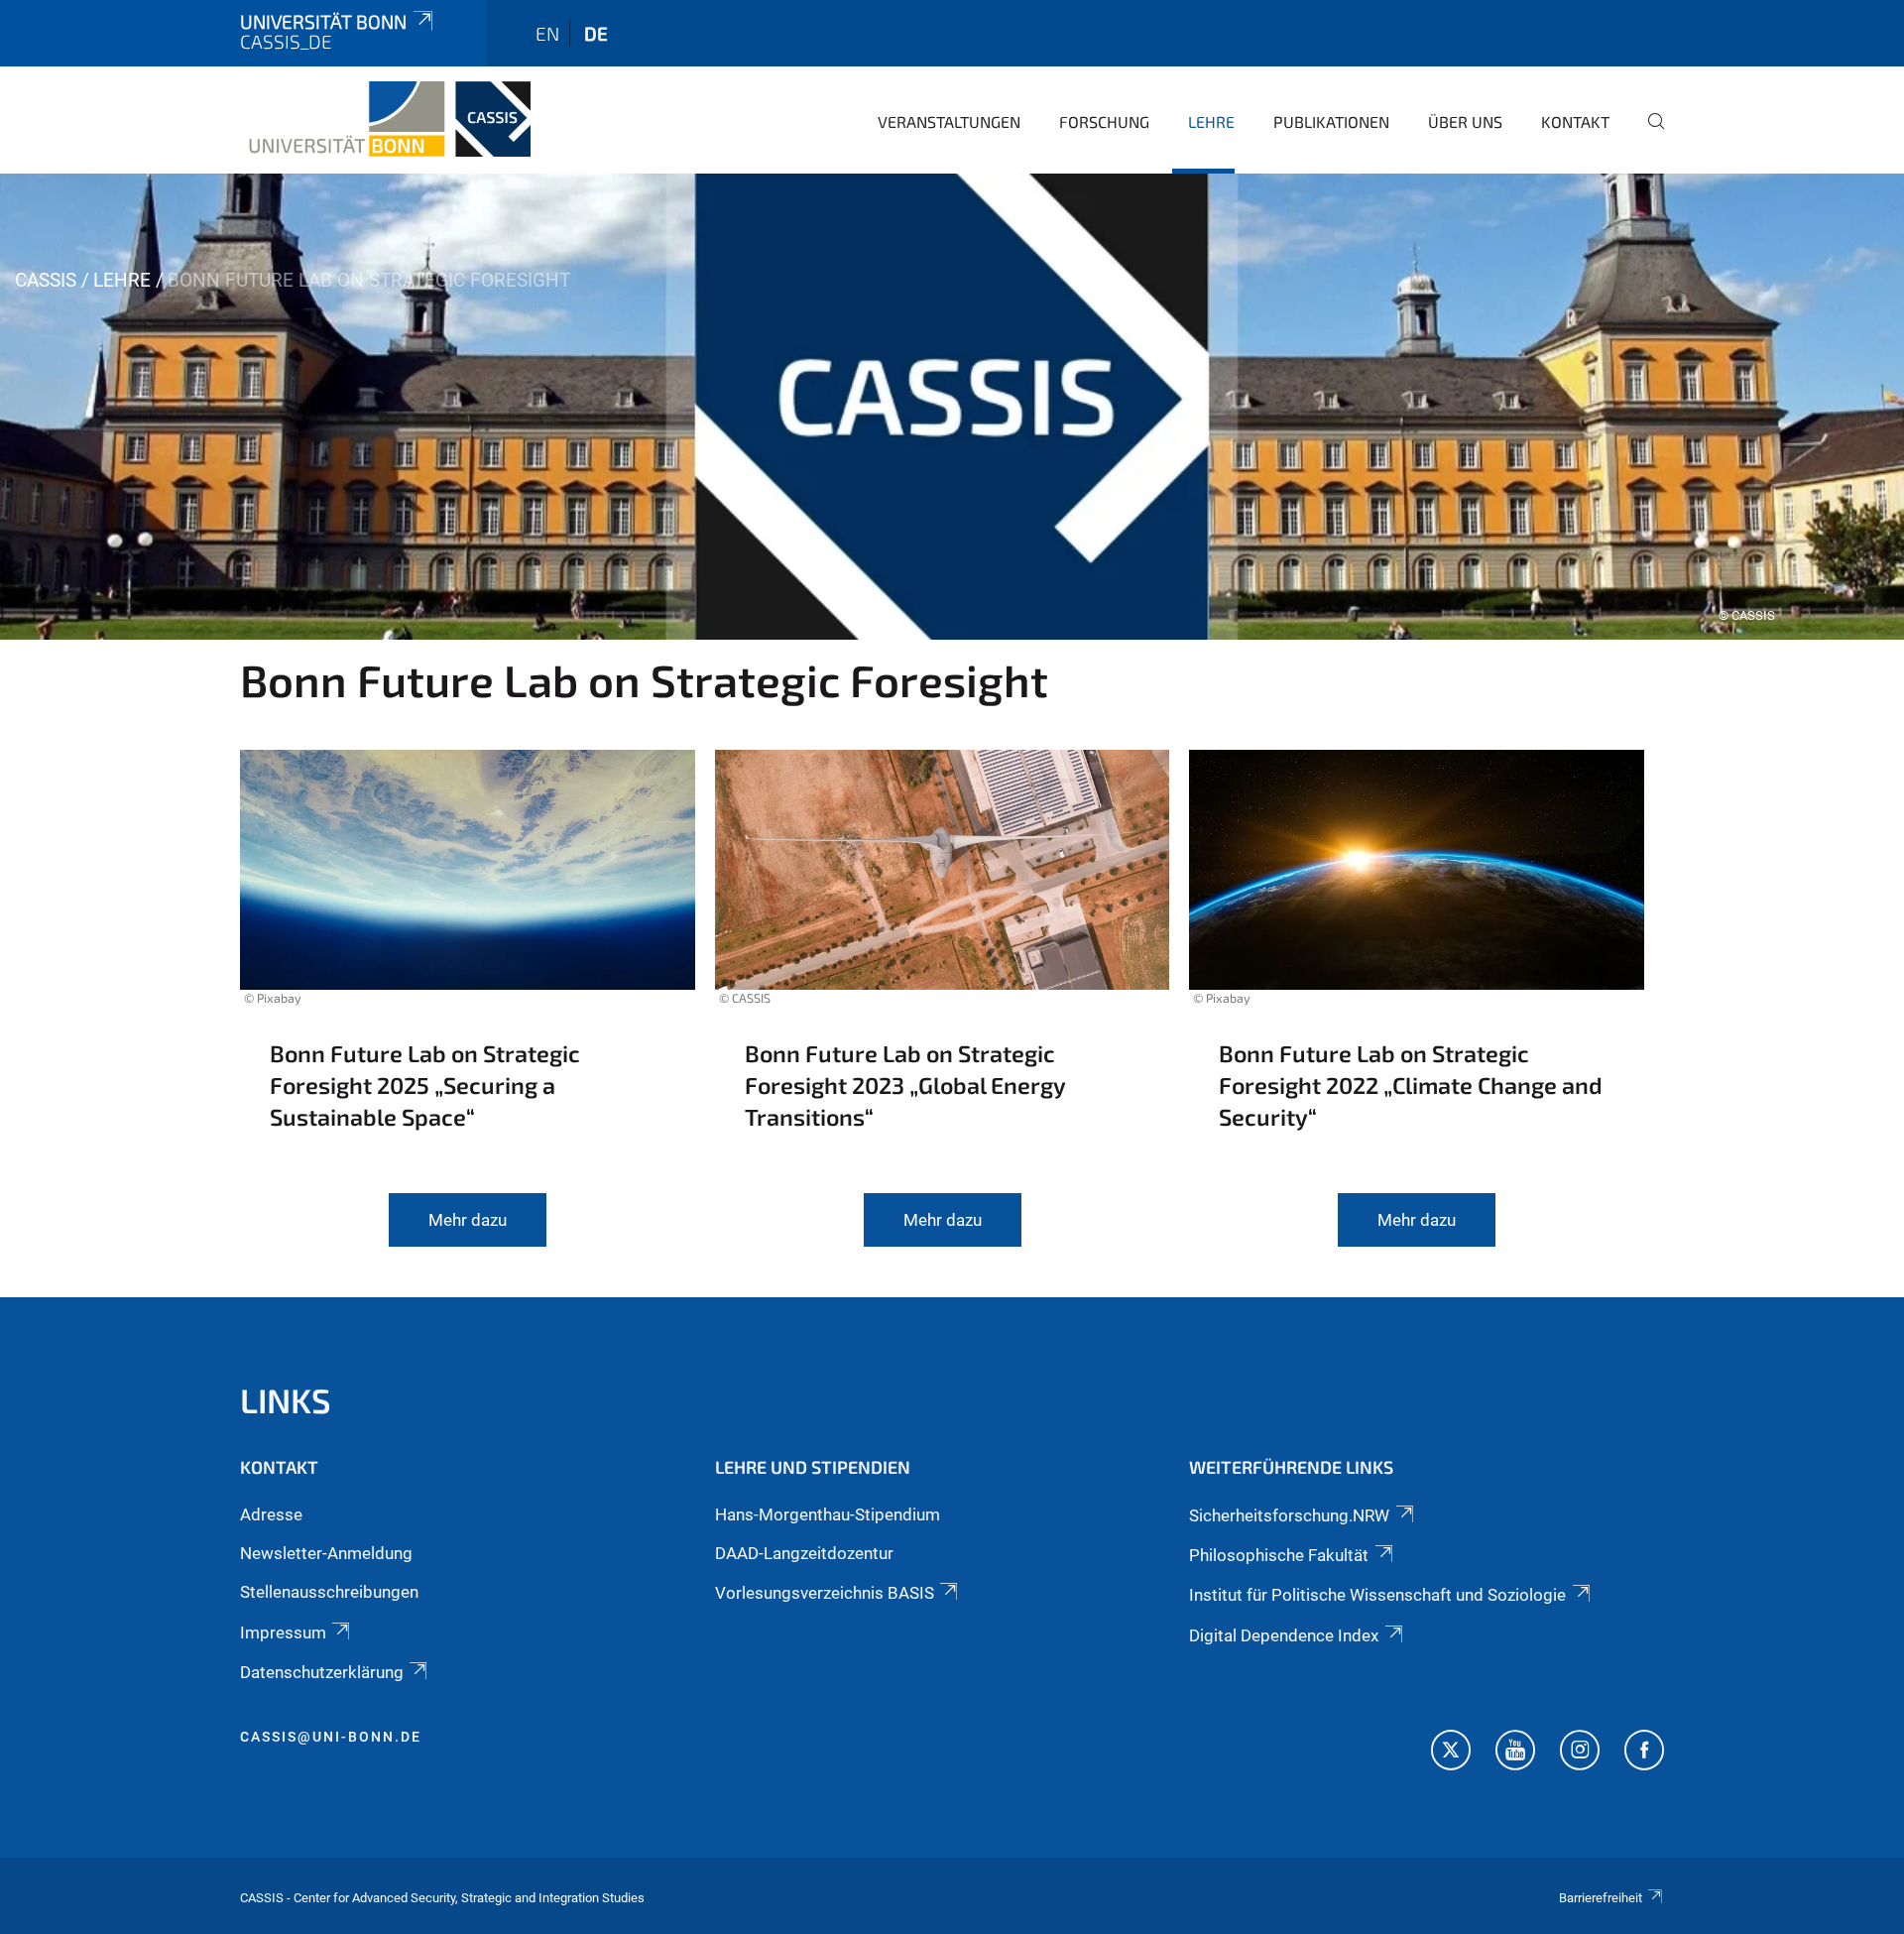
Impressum (283, 1632)
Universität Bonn (323, 21)
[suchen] (1648, 135)
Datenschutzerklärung (322, 1672)
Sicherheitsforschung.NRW (1289, 1515)
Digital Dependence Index (1284, 1635)
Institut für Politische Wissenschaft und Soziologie (1377, 1595)
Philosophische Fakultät (1279, 1555)
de (596, 33)
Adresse (271, 1514)
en (547, 33)
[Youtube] (1515, 1753)
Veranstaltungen (949, 121)
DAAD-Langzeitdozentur (804, 1553)
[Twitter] (1451, 1753)
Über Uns (1465, 121)
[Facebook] (1644, 1753)
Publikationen (1331, 121)
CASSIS (46, 280)
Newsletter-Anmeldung (326, 1553)
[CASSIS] (385, 119)
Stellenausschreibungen (329, 1592)
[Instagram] (1580, 1753)
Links (286, 1400)
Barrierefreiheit (1601, 1898)
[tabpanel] (952, 407)
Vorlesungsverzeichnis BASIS (825, 1593)
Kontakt (1575, 121)
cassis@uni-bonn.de (331, 1737)
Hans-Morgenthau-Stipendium (828, 1514)
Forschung (1104, 121)
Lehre (1211, 121)
